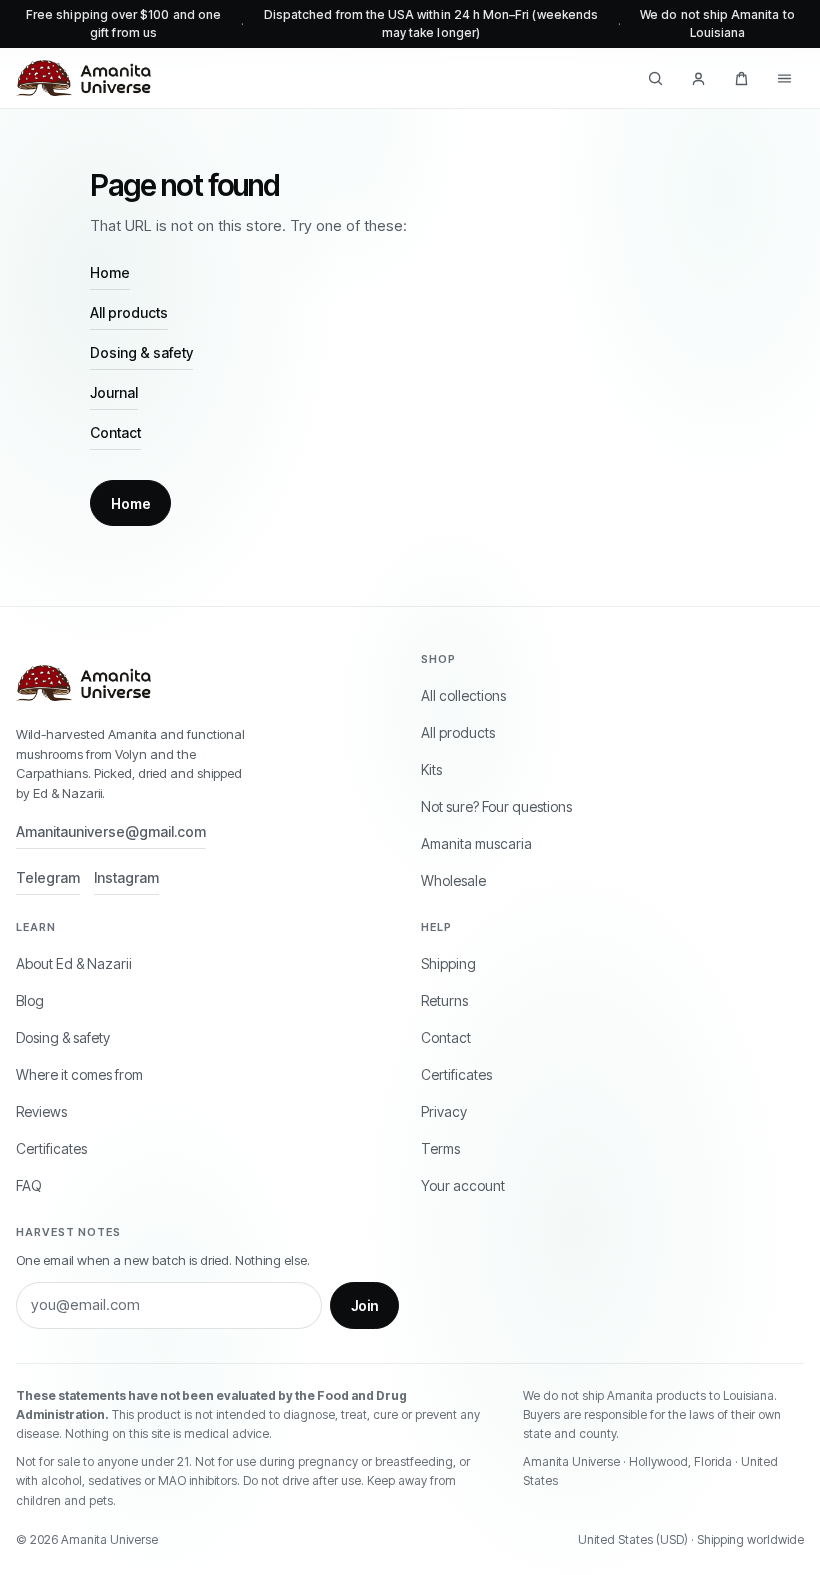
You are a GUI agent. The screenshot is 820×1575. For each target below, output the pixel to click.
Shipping (448, 963)
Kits (431, 769)
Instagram (126, 877)
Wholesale (453, 880)
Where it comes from (79, 1074)
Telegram (48, 877)
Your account (463, 1185)
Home (110, 272)
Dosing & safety (141, 352)
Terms (440, 1148)
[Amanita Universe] (83, 78)
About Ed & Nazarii (74, 963)
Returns (444, 1000)
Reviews (41, 1111)
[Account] (698, 78)
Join (364, 1305)
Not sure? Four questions (496, 806)
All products (129, 312)
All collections (463, 695)
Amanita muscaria (476, 843)
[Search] (655, 78)
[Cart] (741, 78)
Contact (115, 432)
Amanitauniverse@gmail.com (111, 831)
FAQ (29, 1185)
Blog (30, 1000)
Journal (114, 392)
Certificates (51, 1148)
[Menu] (784, 78)
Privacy (444, 1111)
